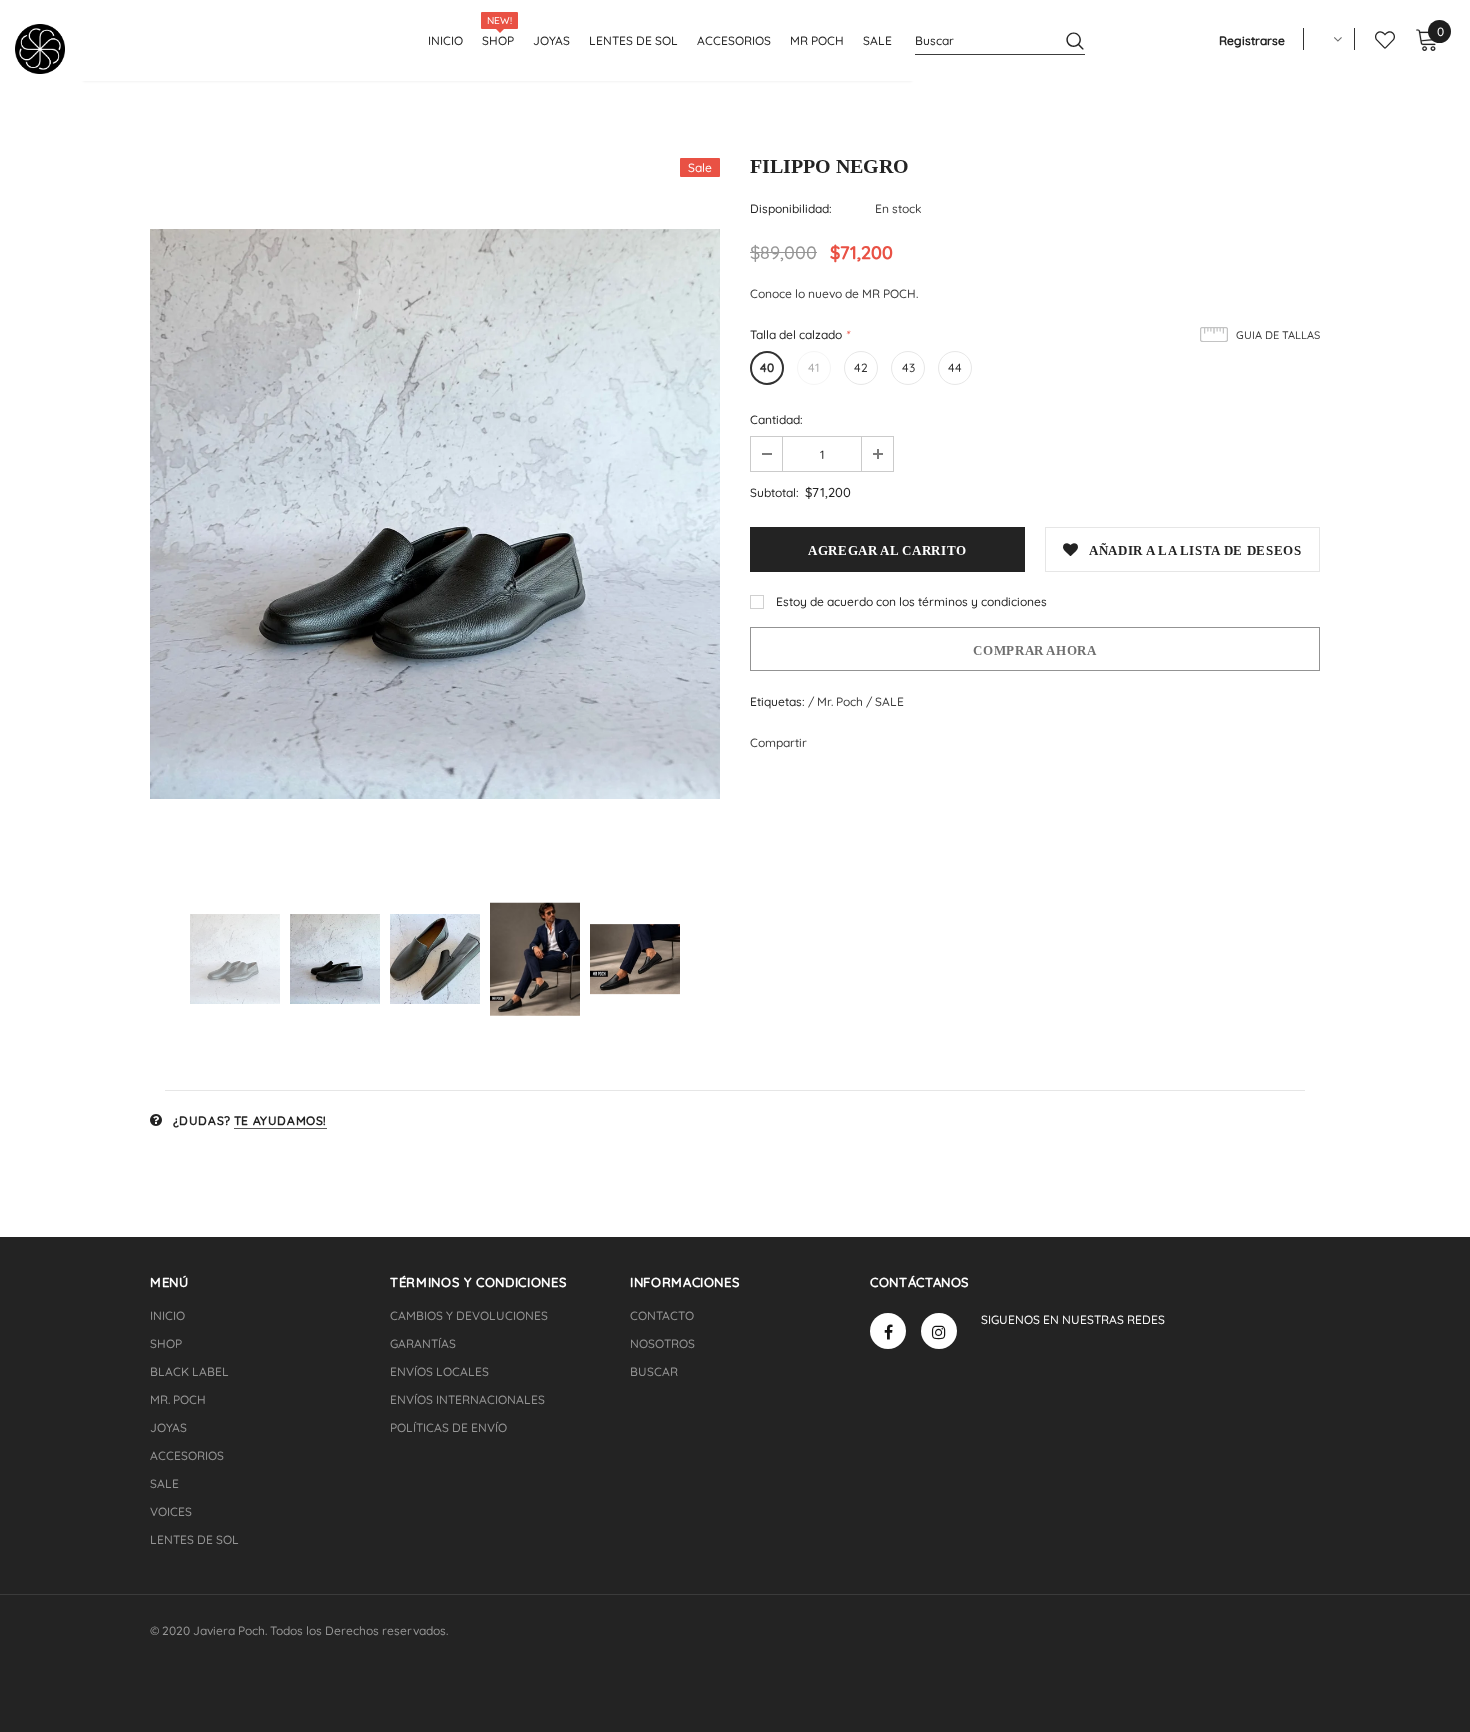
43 (908, 367)
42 (861, 367)
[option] (435, 514)
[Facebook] (888, 1331)
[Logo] (47, 49)
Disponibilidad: (791, 208)
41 (814, 367)
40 (767, 367)
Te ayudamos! (280, 1120)
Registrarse (1252, 40)
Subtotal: (774, 492)
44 (955, 367)
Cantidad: (776, 419)
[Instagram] (939, 1331)
